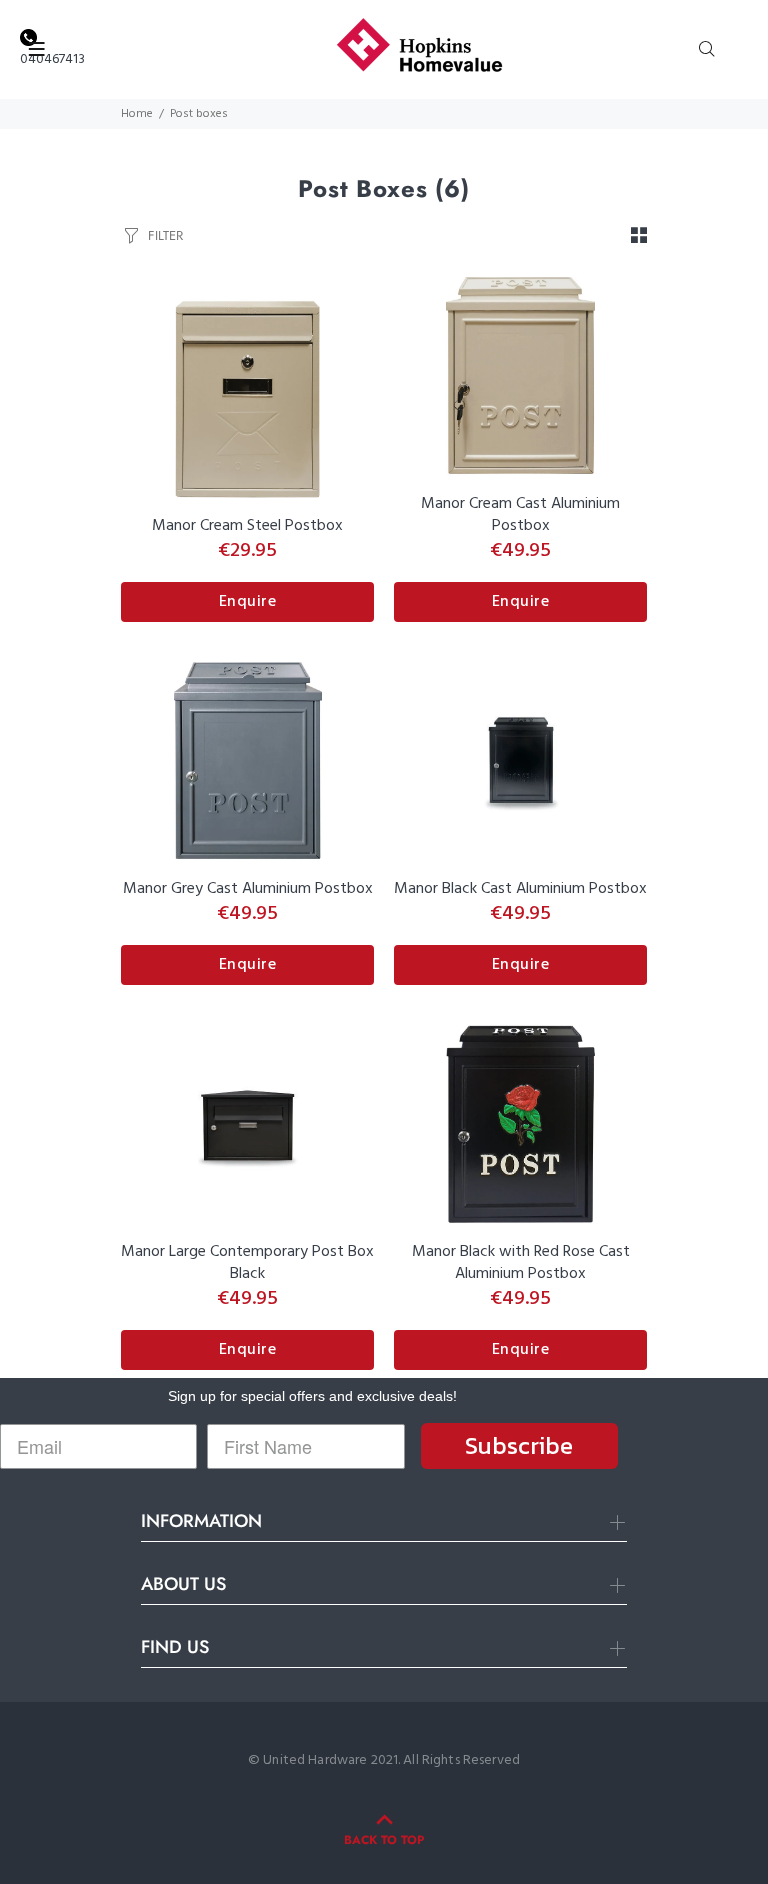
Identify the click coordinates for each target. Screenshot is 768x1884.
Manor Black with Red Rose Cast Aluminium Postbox (521, 1263)
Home (137, 114)
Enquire (248, 602)
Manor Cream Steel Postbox (247, 526)
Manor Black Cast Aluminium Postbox (520, 889)
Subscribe (519, 1445)
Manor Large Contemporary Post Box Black (247, 1263)
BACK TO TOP (384, 1840)
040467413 (52, 59)
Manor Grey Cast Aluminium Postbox (248, 889)
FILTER (165, 235)
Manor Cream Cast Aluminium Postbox (520, 515)
